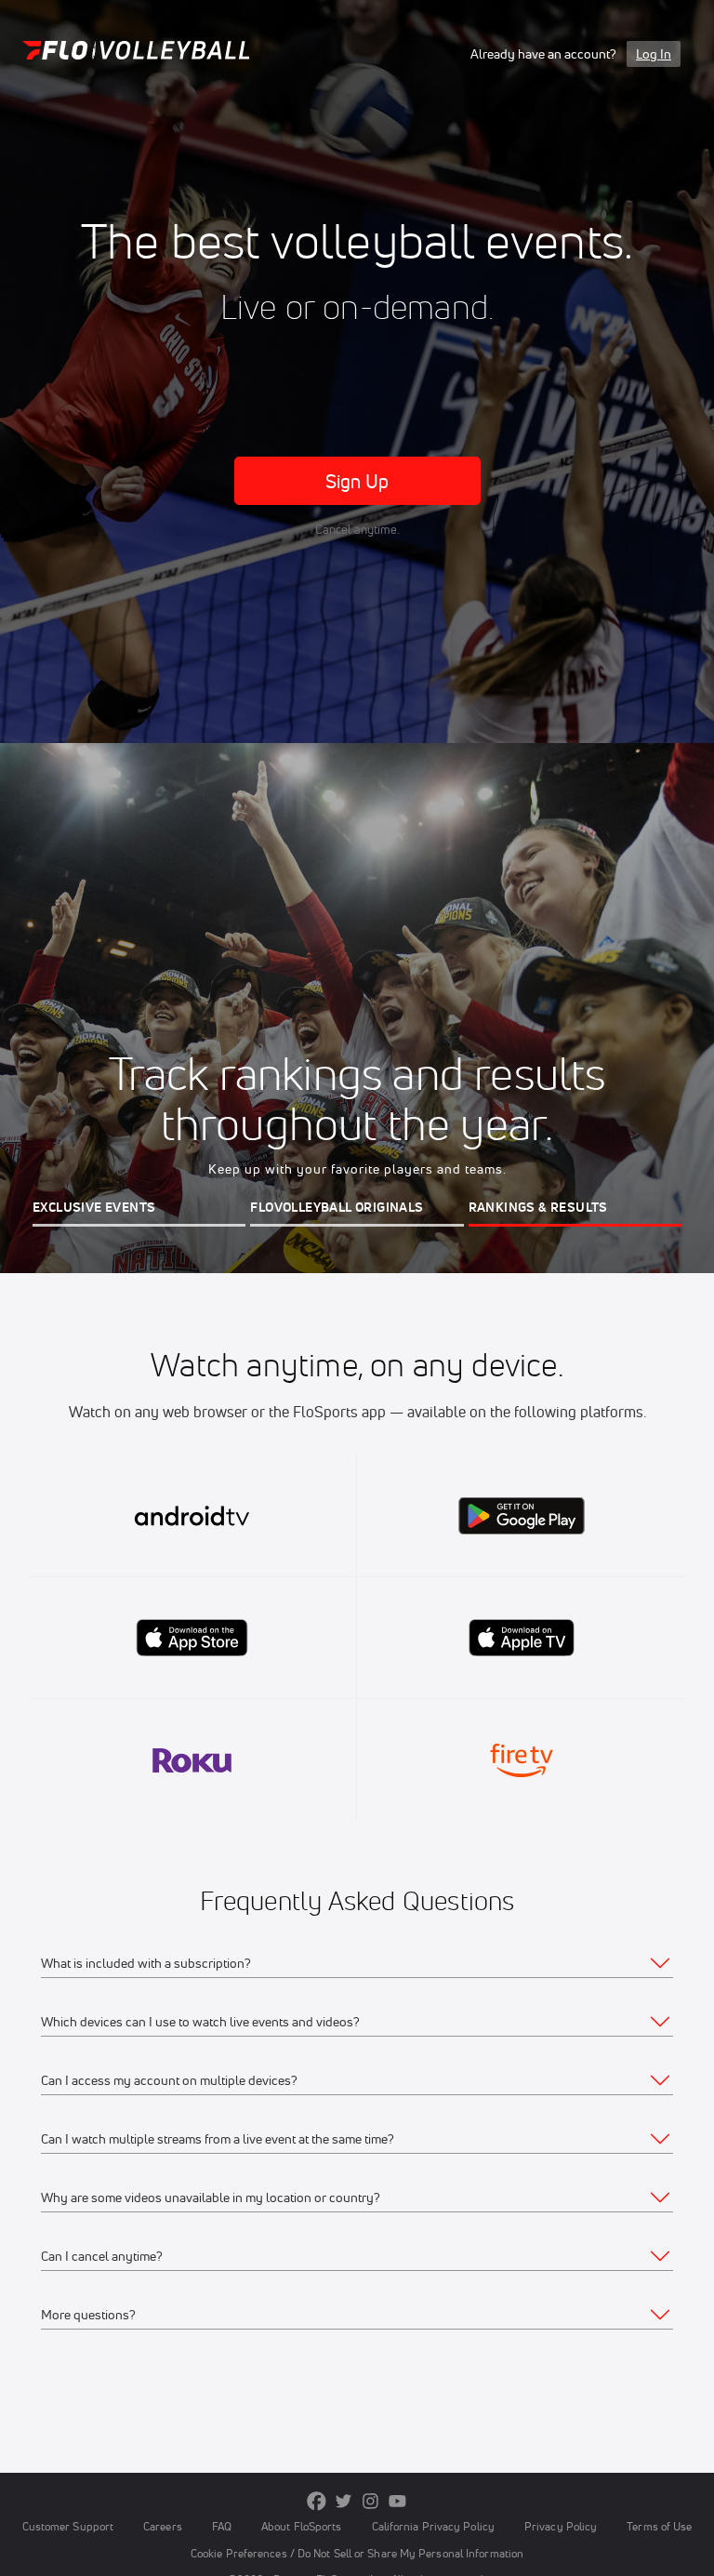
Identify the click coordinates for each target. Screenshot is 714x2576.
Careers (163, 2526)
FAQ (222, 2526)
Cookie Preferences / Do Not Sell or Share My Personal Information (357, 2553)
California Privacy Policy (433, 2526)
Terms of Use (659, 2526)
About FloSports (301, 2526)
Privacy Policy (561, 2526)
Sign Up (357, 481)
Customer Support (68, 2526)
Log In (654, 54)
